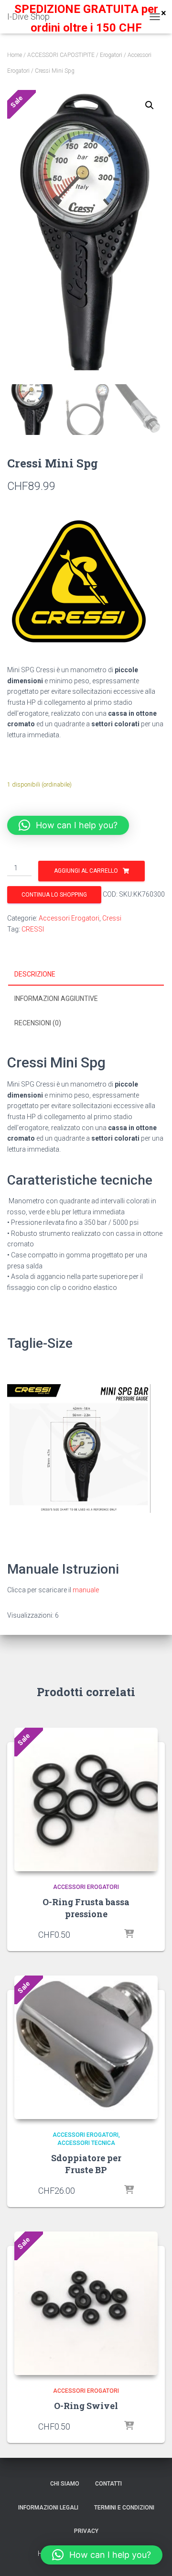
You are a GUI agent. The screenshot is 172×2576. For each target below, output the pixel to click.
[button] (150, 105)
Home (15, 55)
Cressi (112, 918)
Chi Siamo (65, 2484)
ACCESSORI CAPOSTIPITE (61, 55)
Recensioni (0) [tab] (38, 1023)
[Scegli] (129, 1934)
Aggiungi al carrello (86, 871)
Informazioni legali (48, 2508)
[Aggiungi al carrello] (129, 2190)
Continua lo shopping (54, 895)
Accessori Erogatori (69, 918)
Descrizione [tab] (35, 974)
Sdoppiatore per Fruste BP (86, 2164)
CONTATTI (108, 2484)
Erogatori (111, 55)
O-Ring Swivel (86, 2406)
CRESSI (33, 929)
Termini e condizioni (124, 2508)
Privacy (86, 2531)
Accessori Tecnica (86, 2143)
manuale (86, 1590)
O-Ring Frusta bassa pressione (86, 1908)
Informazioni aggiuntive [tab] (56, 999)
